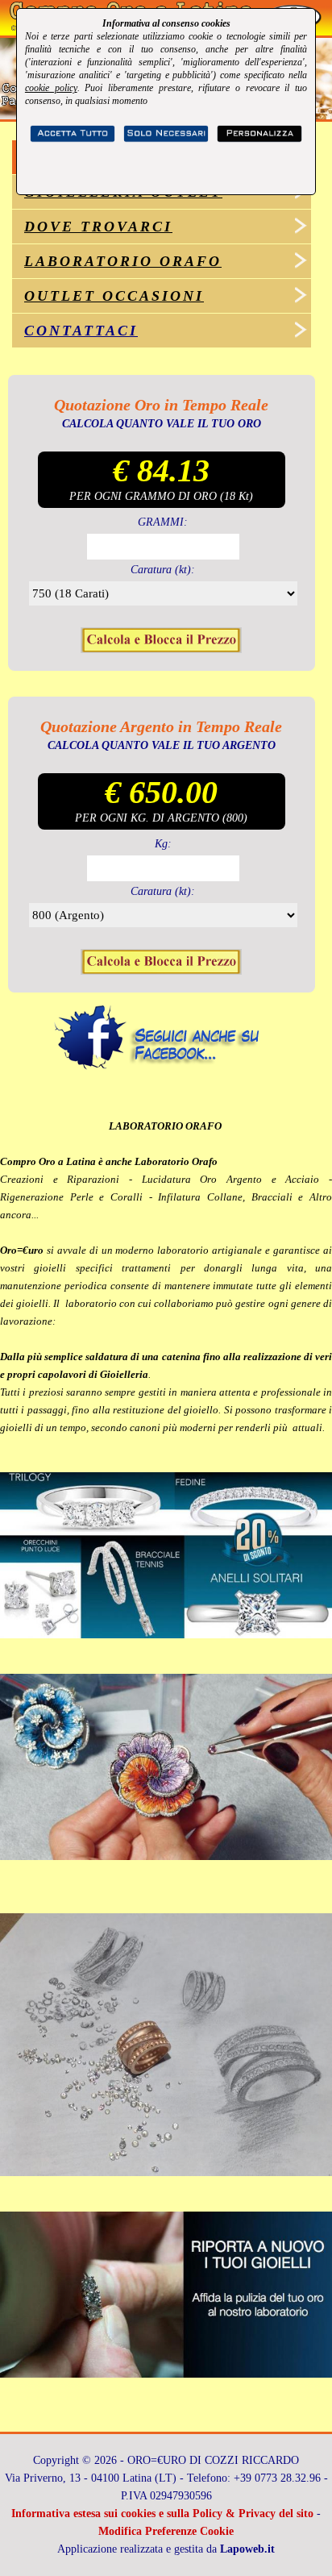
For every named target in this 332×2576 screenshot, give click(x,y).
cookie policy (51, 88)
